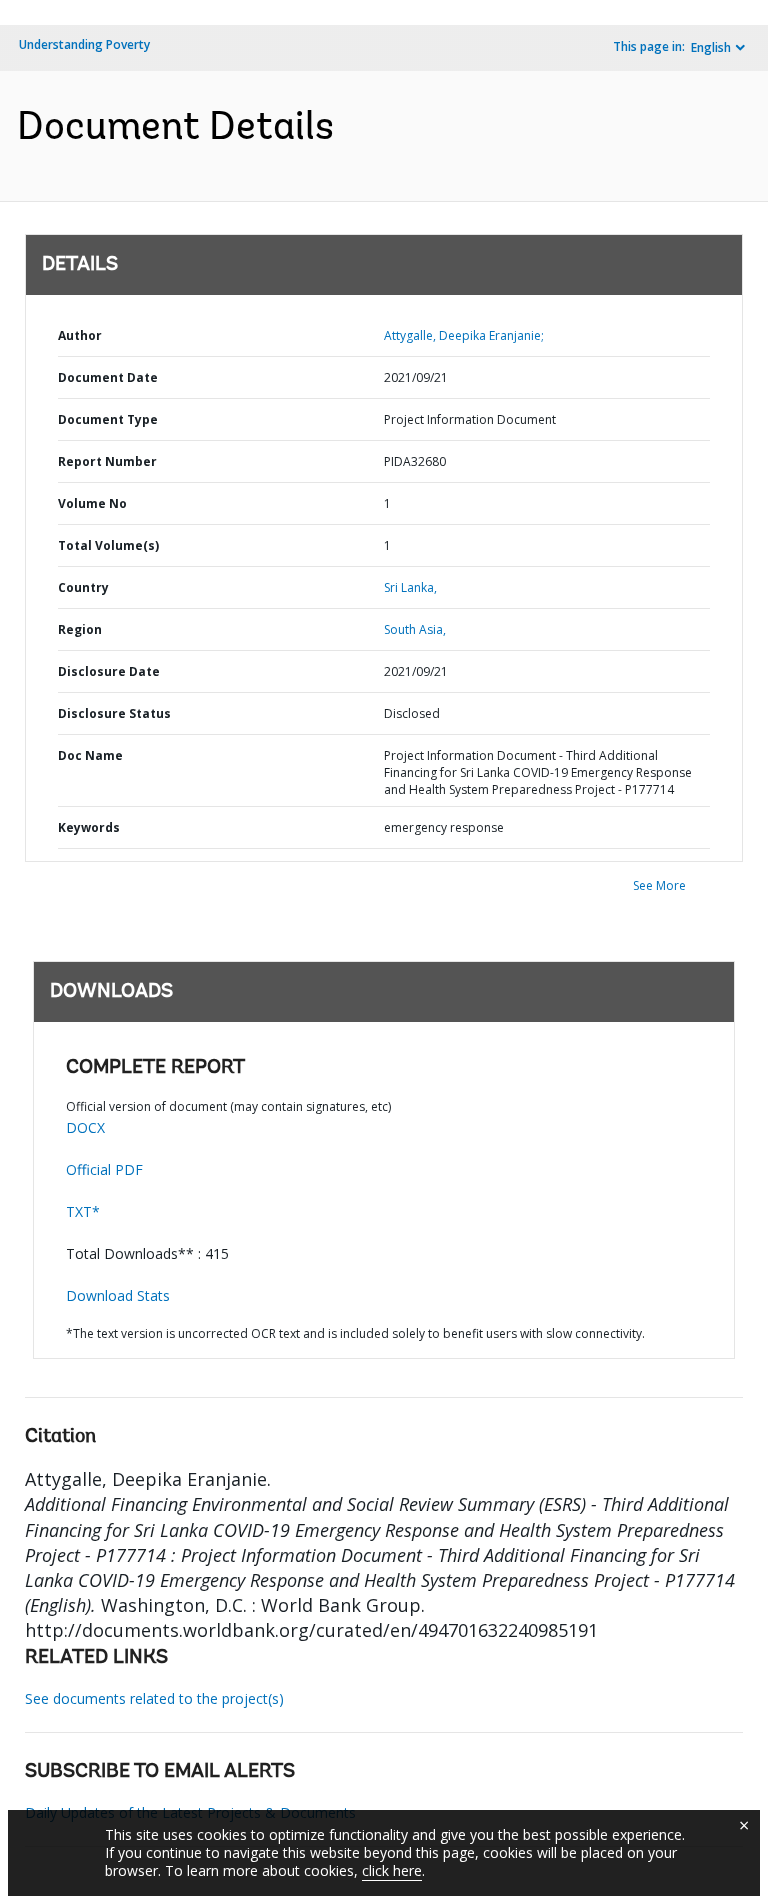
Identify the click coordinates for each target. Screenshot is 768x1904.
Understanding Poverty (84, 44)
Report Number (107, 461)
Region (80, 629)
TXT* (83, 1211)
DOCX (85, 1127)
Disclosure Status (114, 713)
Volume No (92, 503)
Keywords (89, 827)
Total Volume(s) (108, 545)
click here (392, 1870)
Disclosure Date (109, 671)
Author (80, 335)
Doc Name (90, 755)
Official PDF (104, 1169)
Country (83, 587)
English (711, 47)
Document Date (108, 377)
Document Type (108, 419)
